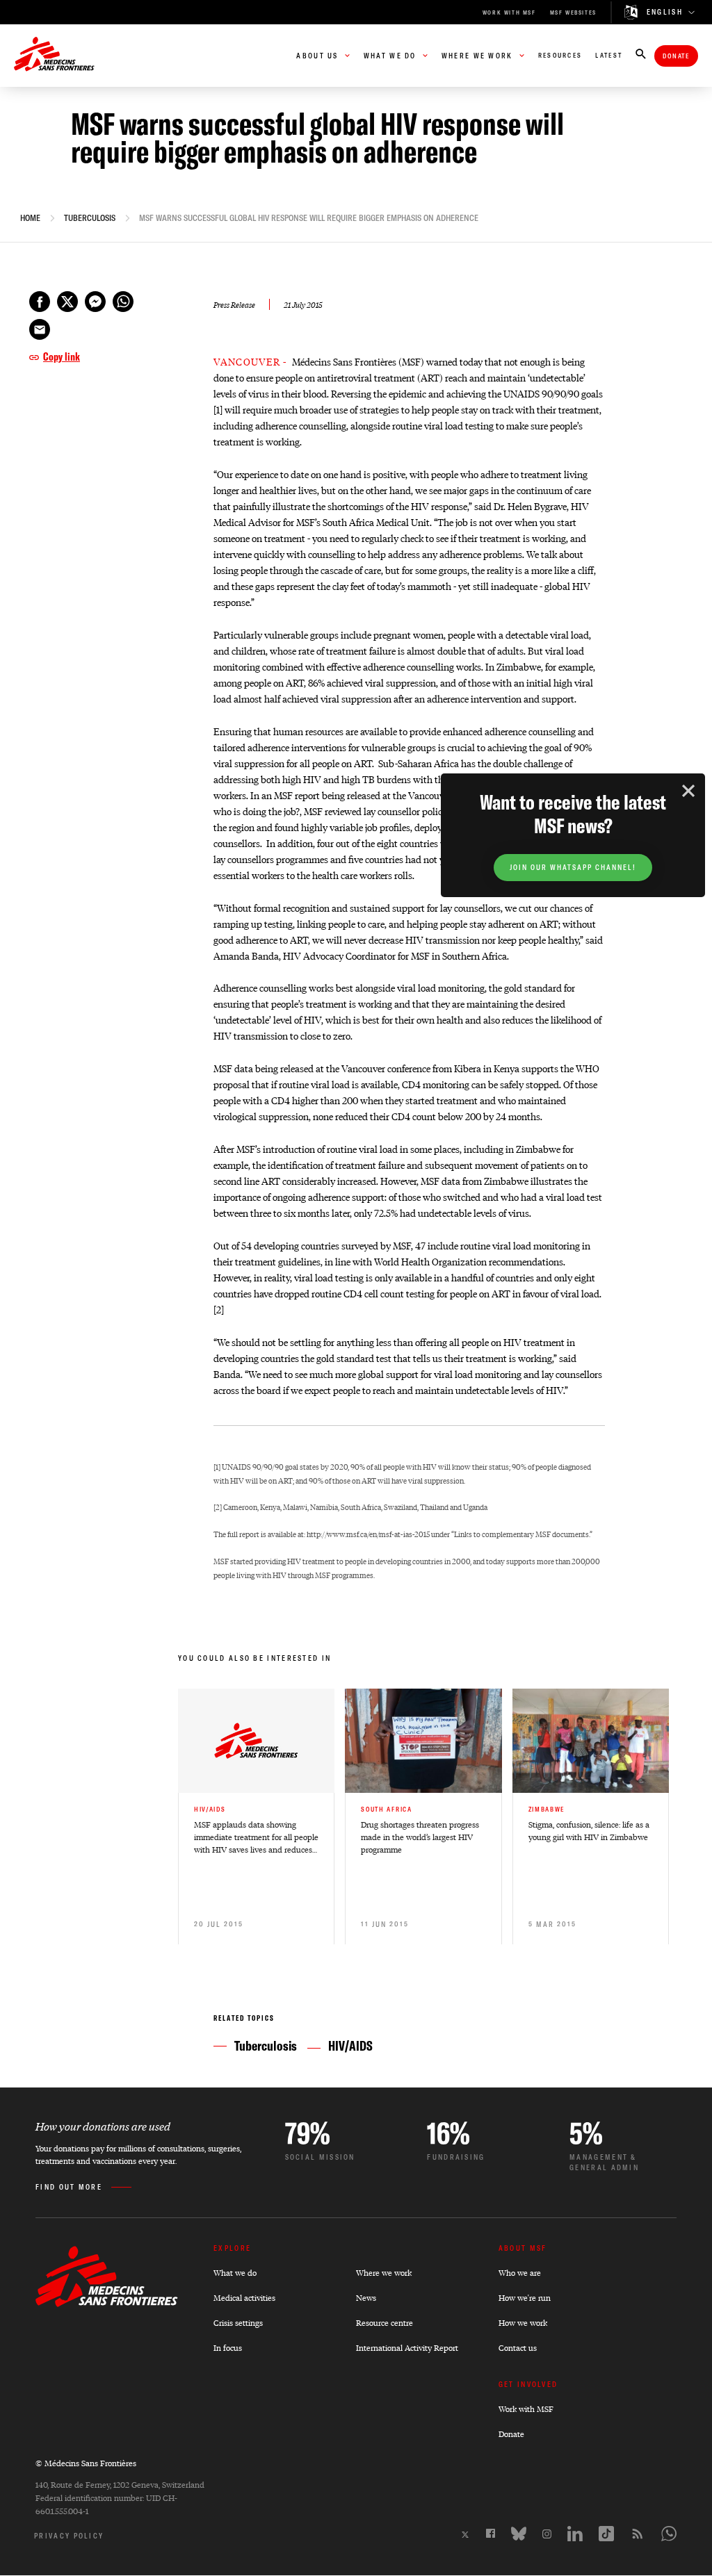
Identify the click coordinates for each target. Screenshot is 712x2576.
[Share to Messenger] (95, 302)
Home (30, 218)
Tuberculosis (90, 218)
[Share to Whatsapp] (123, 302)
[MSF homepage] (54, 56)
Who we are (520, 2273)
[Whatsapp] (669, 2534)
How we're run (525, 2298)
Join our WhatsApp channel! (573, 868)
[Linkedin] (575, 2534)
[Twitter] (465, 2535)
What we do (235, 2273)
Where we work (384, 2273)
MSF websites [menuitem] (573, 13)
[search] (641, 55)
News (366, 2298)
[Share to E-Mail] (40, 329)
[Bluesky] (519, 2534)
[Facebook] (491, 2533)
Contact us (518, 2348)
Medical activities (244, 2298)
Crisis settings (238, 2323)
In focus (228, 2348)
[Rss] (638, 2534)
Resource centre (385, 2323)
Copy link (62, 356)
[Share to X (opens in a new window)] (67, 302)
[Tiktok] (606, 2534)
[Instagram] (547, 2534)
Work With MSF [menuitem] (509, 13)
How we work (523, 2323)
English (665, 13)
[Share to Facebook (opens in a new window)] (40, 302)
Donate (676, 56)
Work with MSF (526, 2409)
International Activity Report (407, 2348)
